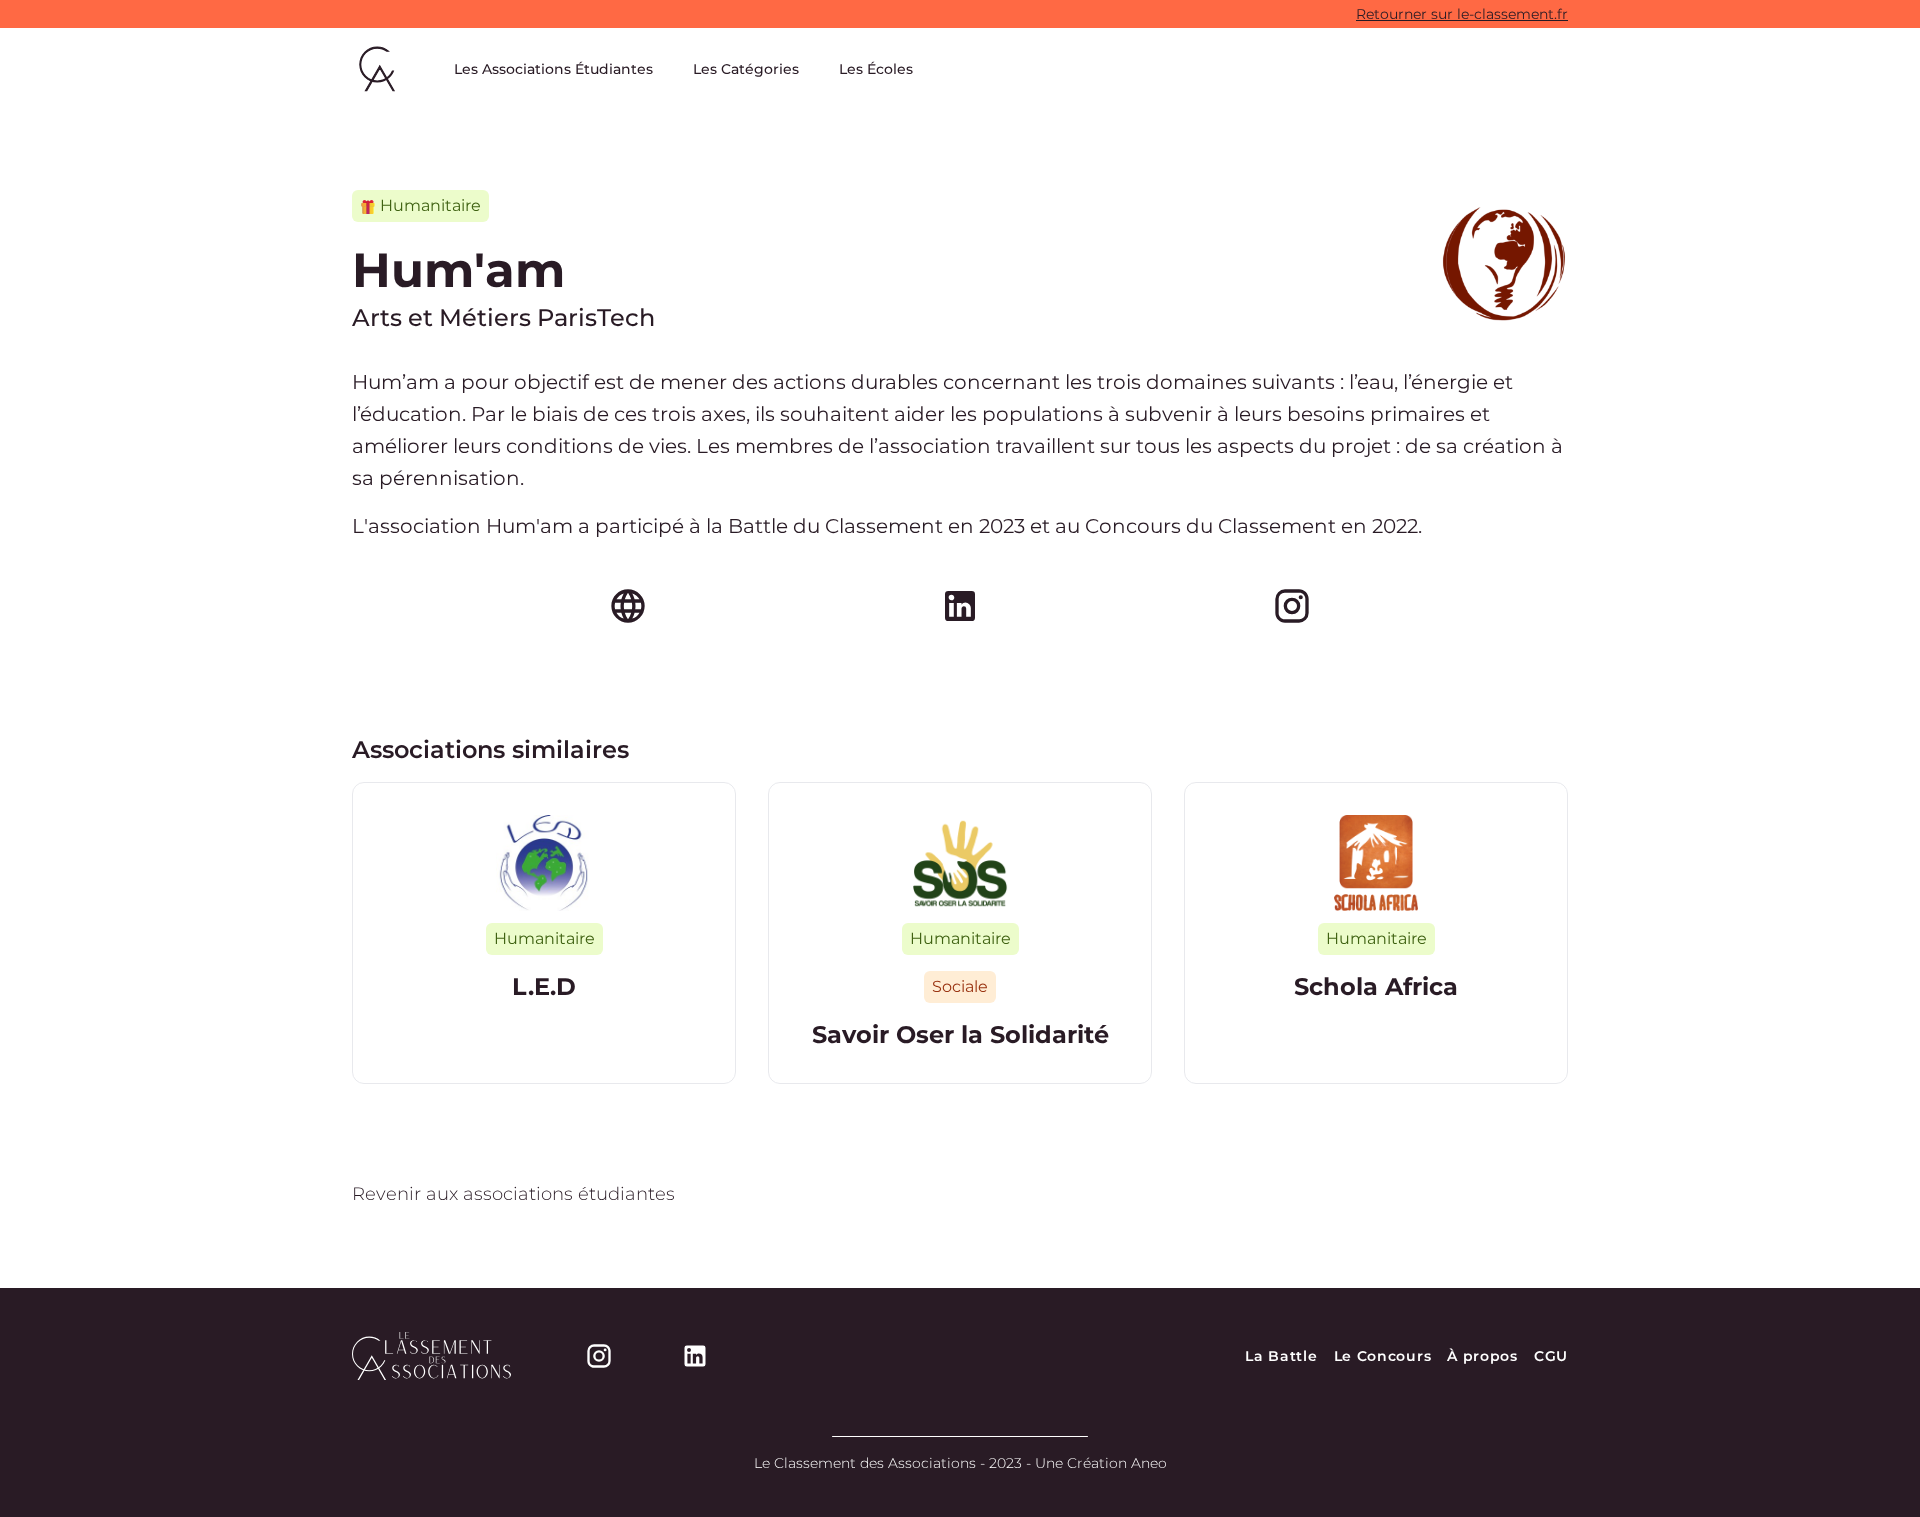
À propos (1482, 1356)
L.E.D (544, 986)
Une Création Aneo (1101, 1463)
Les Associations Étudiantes (553, 69)
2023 (1002, 526)
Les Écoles (876, 69)
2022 (1395, 526)
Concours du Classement (1210, 526)
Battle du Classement (835, 526)
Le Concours (1383, 1356)
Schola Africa (1376, 986)
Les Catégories (746, 69)
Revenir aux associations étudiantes (513, 1194)
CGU (1551, 1356)
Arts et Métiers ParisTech (503, 317)
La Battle (1281, 1356)
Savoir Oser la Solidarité (960, 1034)
